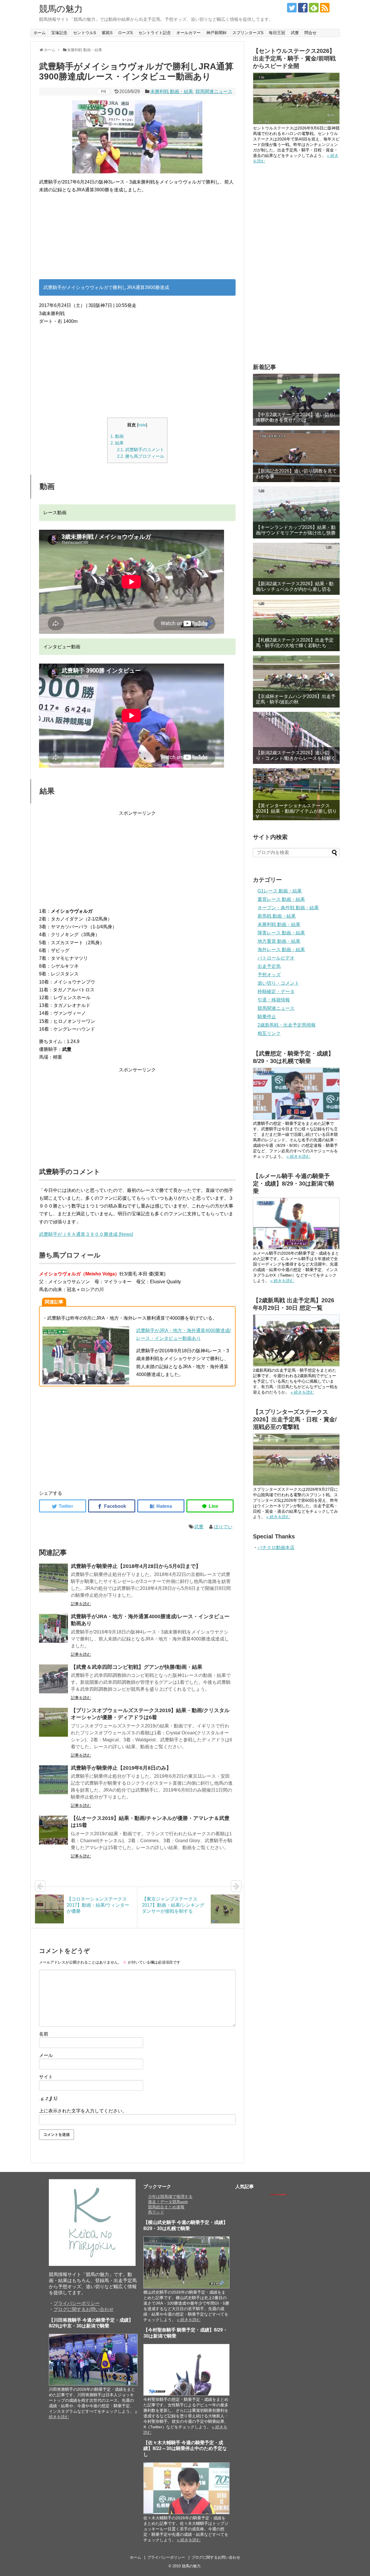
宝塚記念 (59, 33)
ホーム (40, 33)
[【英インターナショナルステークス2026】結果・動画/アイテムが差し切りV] (296, 794)
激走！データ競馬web (168, 2202)
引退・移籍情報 (274, 1000)
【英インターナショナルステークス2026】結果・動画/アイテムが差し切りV (296, 811)
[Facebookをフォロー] (303, 8)
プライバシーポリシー (77, 2303)
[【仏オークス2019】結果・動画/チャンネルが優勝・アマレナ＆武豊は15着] (53, 1830)
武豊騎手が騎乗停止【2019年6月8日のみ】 (121, 1768)
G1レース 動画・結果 (280, 891)
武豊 (295, 33)
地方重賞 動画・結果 (279, 941)
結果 (117, 443)
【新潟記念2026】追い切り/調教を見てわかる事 (296, 474)
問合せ (310, 33)
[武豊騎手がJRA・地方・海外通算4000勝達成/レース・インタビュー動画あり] (53, 1628)
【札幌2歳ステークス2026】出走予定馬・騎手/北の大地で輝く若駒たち (295, 643)
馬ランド (156, 2212)
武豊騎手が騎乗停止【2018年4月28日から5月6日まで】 (136, 1566)
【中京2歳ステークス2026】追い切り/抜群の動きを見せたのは (295, 417)
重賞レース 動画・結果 (281, 899)
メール (46, 2055)
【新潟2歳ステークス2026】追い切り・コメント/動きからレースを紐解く (296, 755)
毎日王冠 (277, 33)
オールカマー (188, 33)
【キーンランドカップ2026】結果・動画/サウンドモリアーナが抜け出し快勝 (296, 530)
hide (142, 425)
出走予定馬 (269, 966)
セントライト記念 (155, 33)
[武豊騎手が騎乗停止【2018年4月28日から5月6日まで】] (53, 1578)
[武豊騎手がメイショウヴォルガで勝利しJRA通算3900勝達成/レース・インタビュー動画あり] (161, 1506)
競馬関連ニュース (214, 91)
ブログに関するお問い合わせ (84, 2309)
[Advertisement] (137, 239)
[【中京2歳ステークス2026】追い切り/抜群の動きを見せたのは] (296, 400)
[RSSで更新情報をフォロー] (325, 8)
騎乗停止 (267, 1017)
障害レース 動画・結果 (281, 933)
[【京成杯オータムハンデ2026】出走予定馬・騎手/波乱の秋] (296, 681)
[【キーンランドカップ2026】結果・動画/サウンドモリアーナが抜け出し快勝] (296, 512)
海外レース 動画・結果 (281, 950)
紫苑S (107, 33)
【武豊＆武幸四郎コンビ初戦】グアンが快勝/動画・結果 (137, 1667)
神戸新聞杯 (217, 33)
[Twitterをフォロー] (292, 8)
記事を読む (81, 1604)
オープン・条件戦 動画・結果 (288, 908)
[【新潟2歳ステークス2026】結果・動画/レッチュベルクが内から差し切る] (296, 569)
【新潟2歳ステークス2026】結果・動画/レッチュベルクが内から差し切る (295, 586)
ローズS (125, 33)
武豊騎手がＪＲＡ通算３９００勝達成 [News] (86, 1234)
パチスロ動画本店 (276, 1548)
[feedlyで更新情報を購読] (314, 8)
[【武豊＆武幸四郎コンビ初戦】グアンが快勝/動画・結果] (53, 1679)
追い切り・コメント (278, 983)
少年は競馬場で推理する (170, 2197)
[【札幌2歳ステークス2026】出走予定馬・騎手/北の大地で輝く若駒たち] (296, 625)
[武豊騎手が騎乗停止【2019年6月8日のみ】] (53, 1780)
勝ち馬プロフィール (141, 456)
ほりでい (223, 1527)
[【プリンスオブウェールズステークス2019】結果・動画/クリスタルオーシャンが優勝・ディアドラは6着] (53, 1722)
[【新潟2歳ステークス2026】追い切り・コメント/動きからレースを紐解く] (296, 738)
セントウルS (85, 33)
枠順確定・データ (276, 991)
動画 (117, 436)
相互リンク (269, 1033)
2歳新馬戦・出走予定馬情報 (287, 1025)
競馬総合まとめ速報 (166, 2207)
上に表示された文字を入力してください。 (83, 2111)
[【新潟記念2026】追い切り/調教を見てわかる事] (296, 456)
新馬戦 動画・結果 (277, 916)
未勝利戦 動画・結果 (172, 91)
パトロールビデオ (276, 958)
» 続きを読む (298, 1156)
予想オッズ (269, 975)
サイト (46, 2077)
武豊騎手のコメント (141, 450)
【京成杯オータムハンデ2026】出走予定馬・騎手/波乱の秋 (296, 699)
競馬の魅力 (61, 9)
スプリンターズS (248, 33)
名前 (44, 2034)
